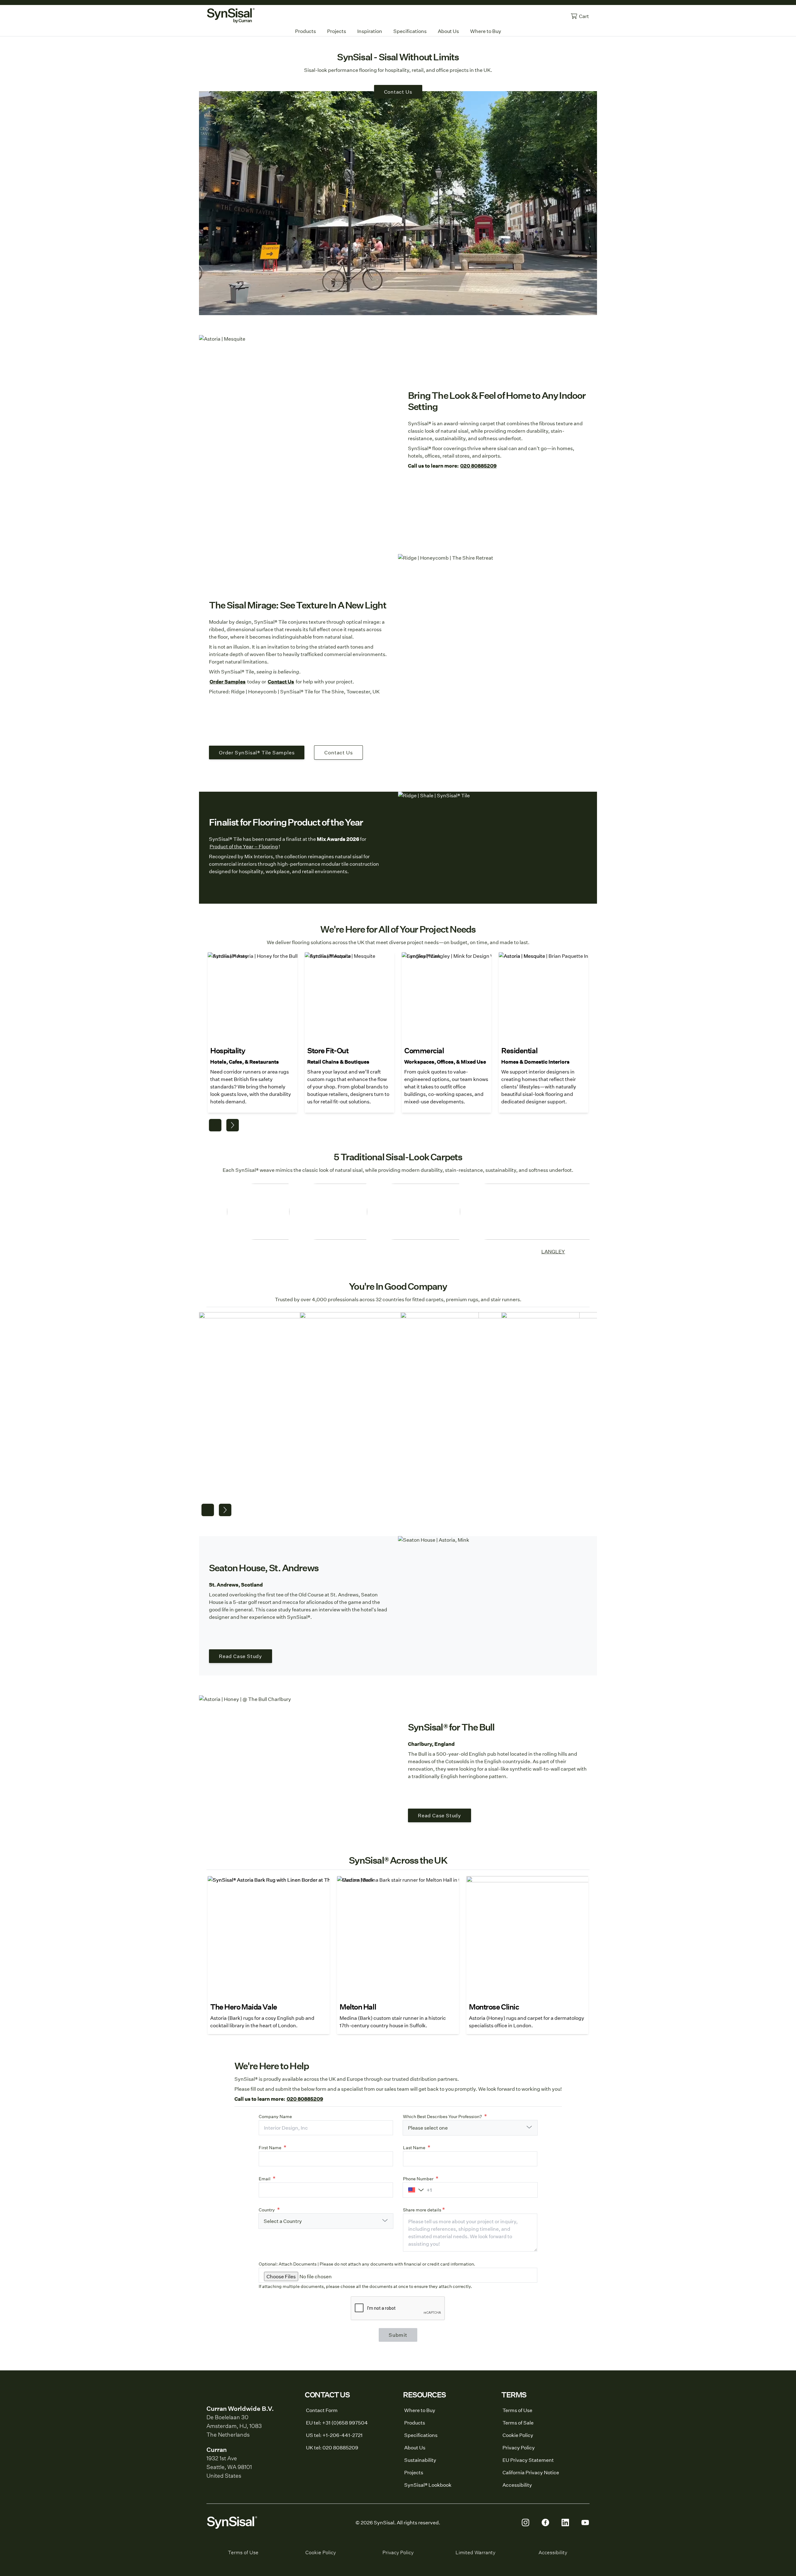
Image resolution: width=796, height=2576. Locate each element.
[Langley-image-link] (553, 1212)
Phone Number (418, 2179)
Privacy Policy (398, 2552)
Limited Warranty (475, 2552)
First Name (270, 2148)
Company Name (275, 2117)
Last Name (414, 2148)
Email (265, 2179)
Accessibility (553, 2552)
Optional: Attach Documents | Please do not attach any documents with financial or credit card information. (367, 2264)
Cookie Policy (321, 2552)
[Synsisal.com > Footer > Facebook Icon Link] (545, 2522)
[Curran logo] (231, 16)
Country (267, 2210)
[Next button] (233, 1125)
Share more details (422, 2210)
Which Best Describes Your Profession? (442, 2117)
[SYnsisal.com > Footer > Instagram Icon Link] (525, 2522)
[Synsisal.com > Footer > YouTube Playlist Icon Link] (585, 2522)
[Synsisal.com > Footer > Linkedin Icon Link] (565, 2522)
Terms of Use (243, 2552)
